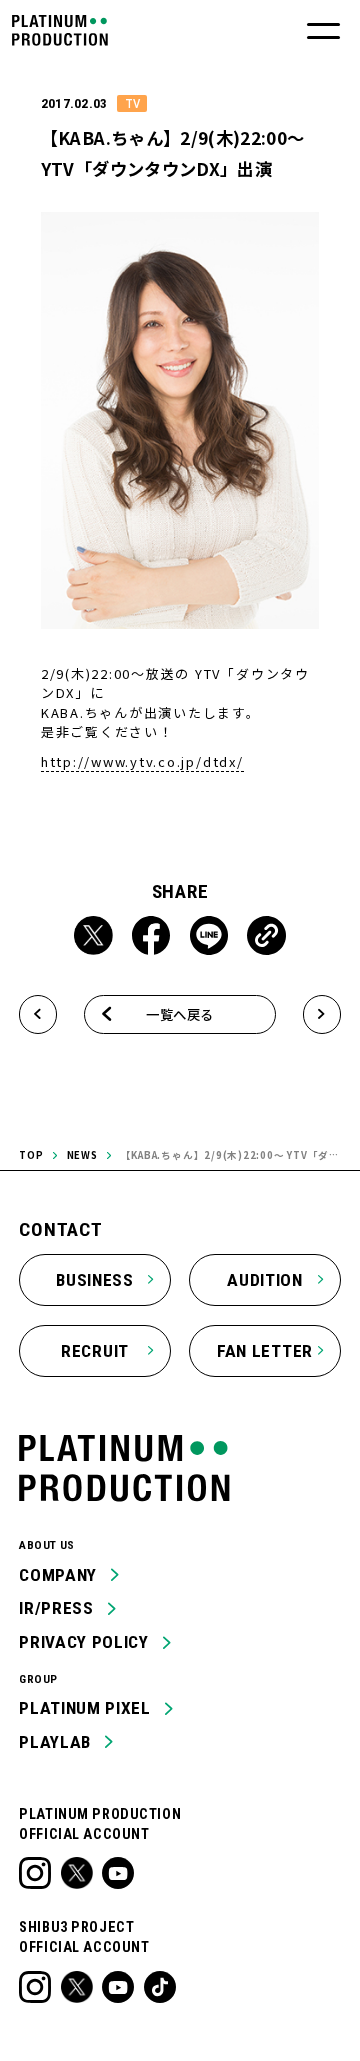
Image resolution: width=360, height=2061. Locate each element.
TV (132, 103)
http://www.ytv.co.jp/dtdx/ (142, 761)
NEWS (82, 1155)
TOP (31, 1155)
